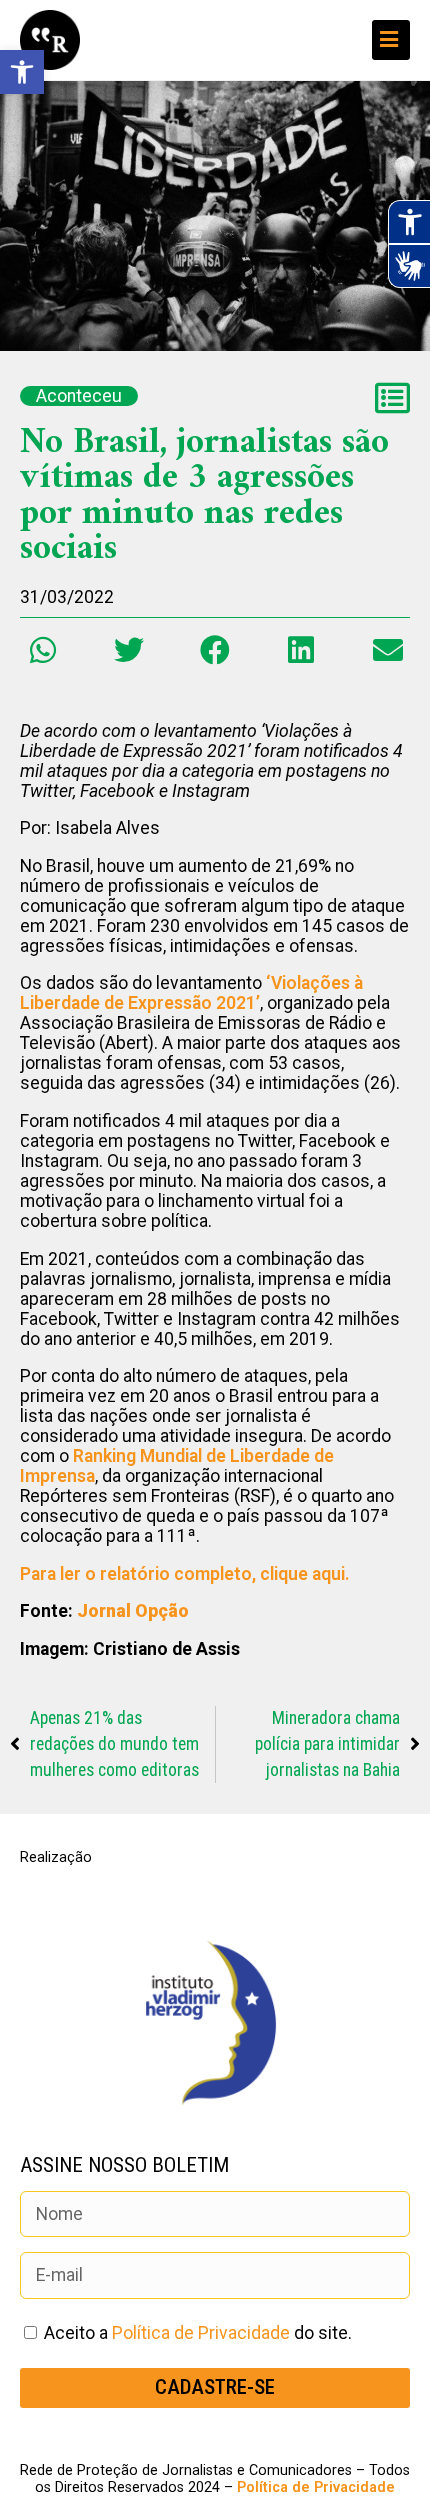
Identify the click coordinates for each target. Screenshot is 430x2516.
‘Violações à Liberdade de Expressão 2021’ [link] (191, 993)
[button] (42, 650)
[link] (22, 72)
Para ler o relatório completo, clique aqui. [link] (187, 1574)
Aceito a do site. (198, 2333)
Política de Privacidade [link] (201, 2333)
